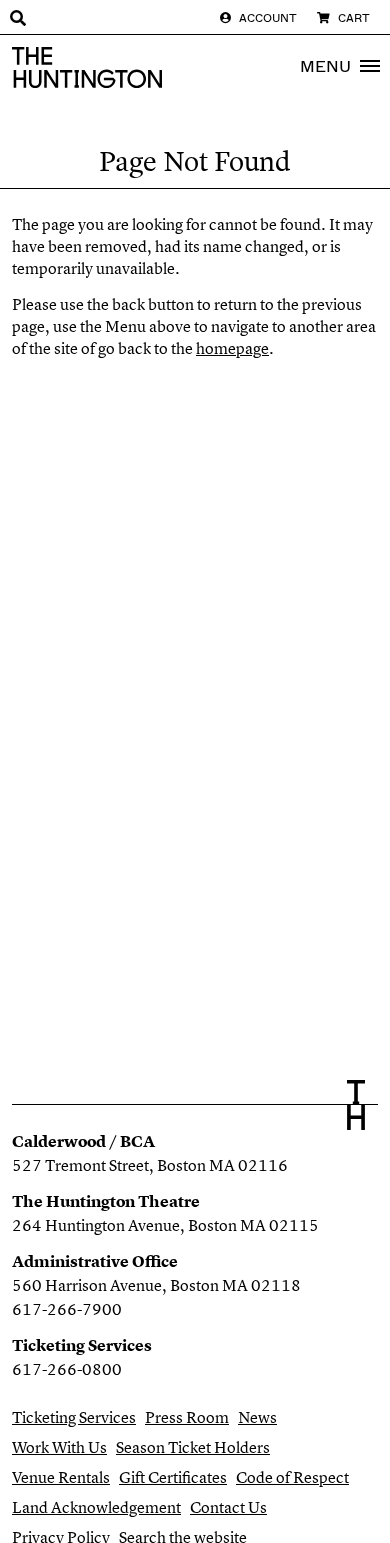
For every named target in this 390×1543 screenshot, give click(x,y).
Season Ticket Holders (193, 1447)
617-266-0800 (67, 1369)
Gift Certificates (173, 1477)
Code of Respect (292, 1477)
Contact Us (228, 1507)
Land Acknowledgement (96, 1507)
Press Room (187, 1417)
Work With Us (59, 1447)
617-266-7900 (67, 1309)
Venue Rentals (61, 1477)
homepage (232, 348)
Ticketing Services (74, 1417)
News (257, 1417)
